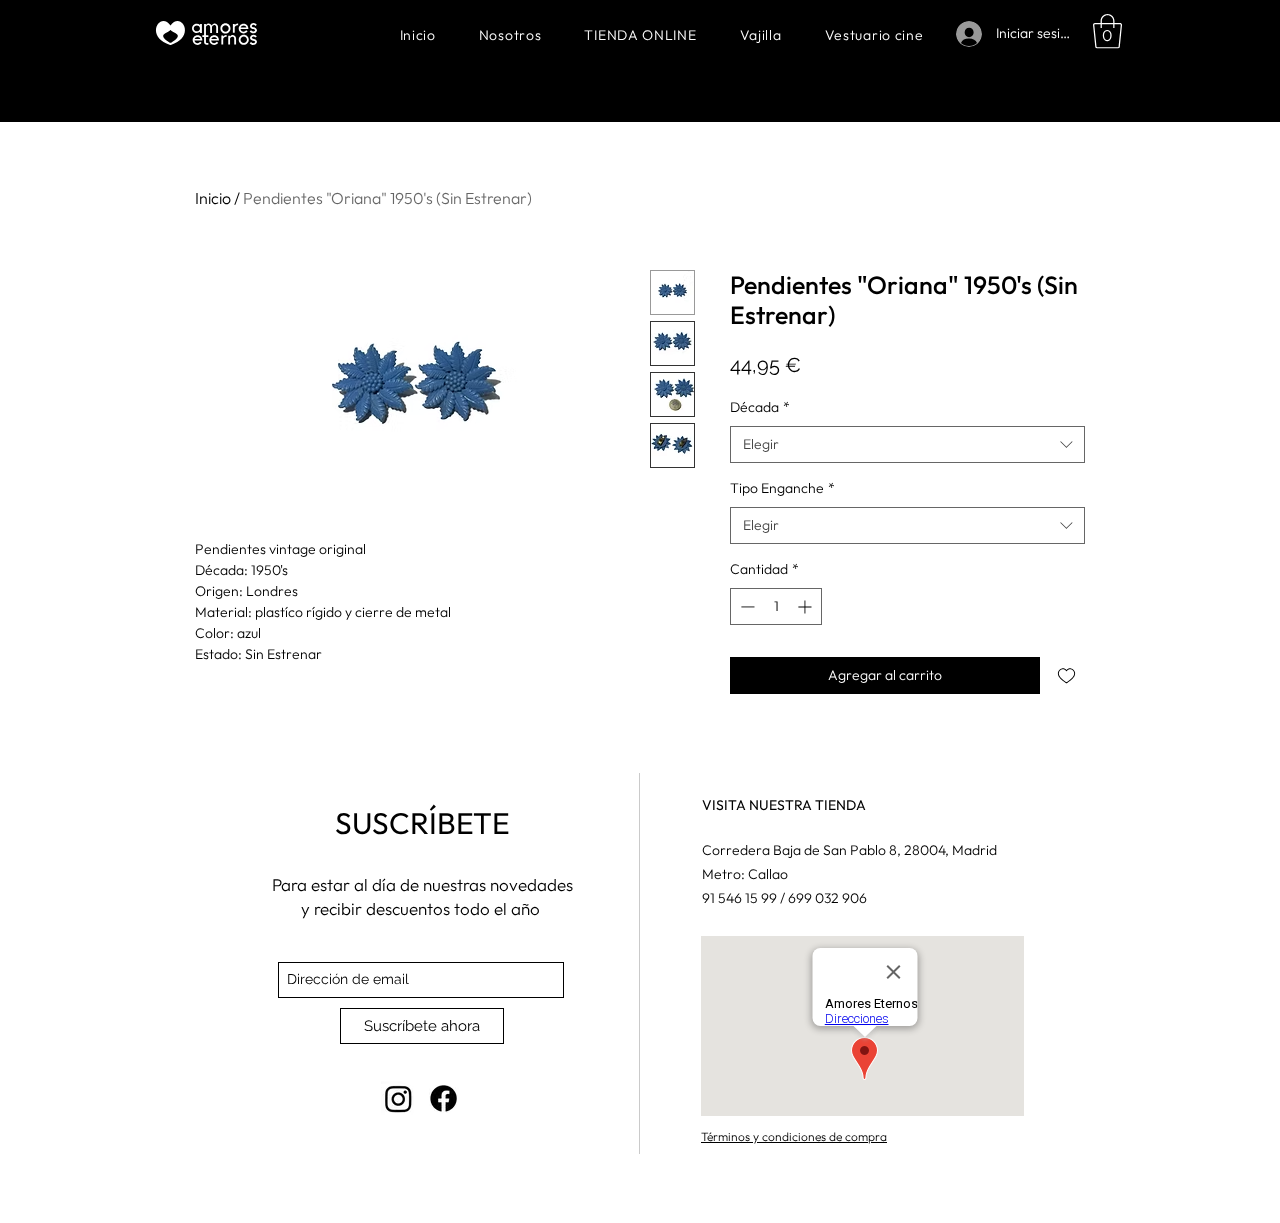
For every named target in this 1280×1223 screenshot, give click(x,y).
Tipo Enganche (782, 488)
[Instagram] (398, 1098)
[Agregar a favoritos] (1066, 675)
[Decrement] (745, 606)
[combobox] (907, 445)
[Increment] (806, 606)
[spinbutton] (776, 606)
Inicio (213, 198)
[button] (1107, 31)
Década (760, 407)
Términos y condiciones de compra (794, 1136)
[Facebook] (443, 1098)
